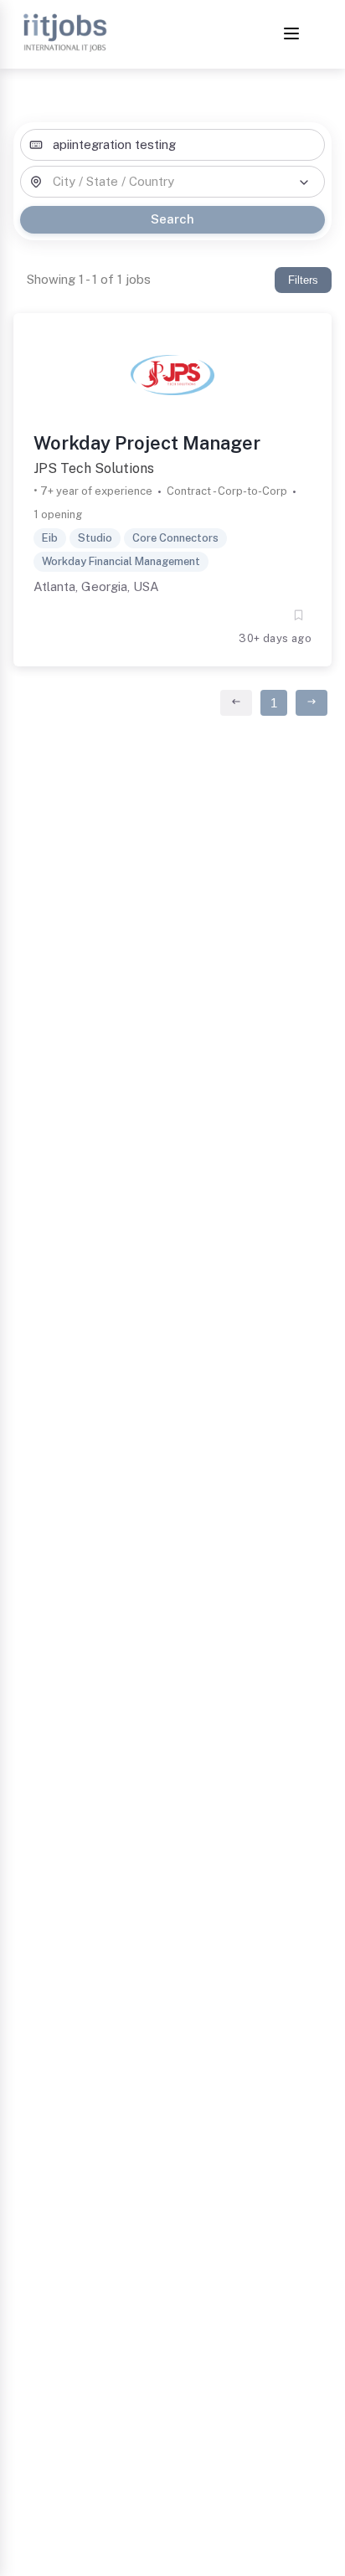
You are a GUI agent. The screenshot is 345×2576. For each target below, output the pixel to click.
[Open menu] (291, 35)
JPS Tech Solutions (94, 468)
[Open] (304, 183)
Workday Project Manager (147, 443)
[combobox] (172, 145)
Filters (303, 280)
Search (172, 219)
